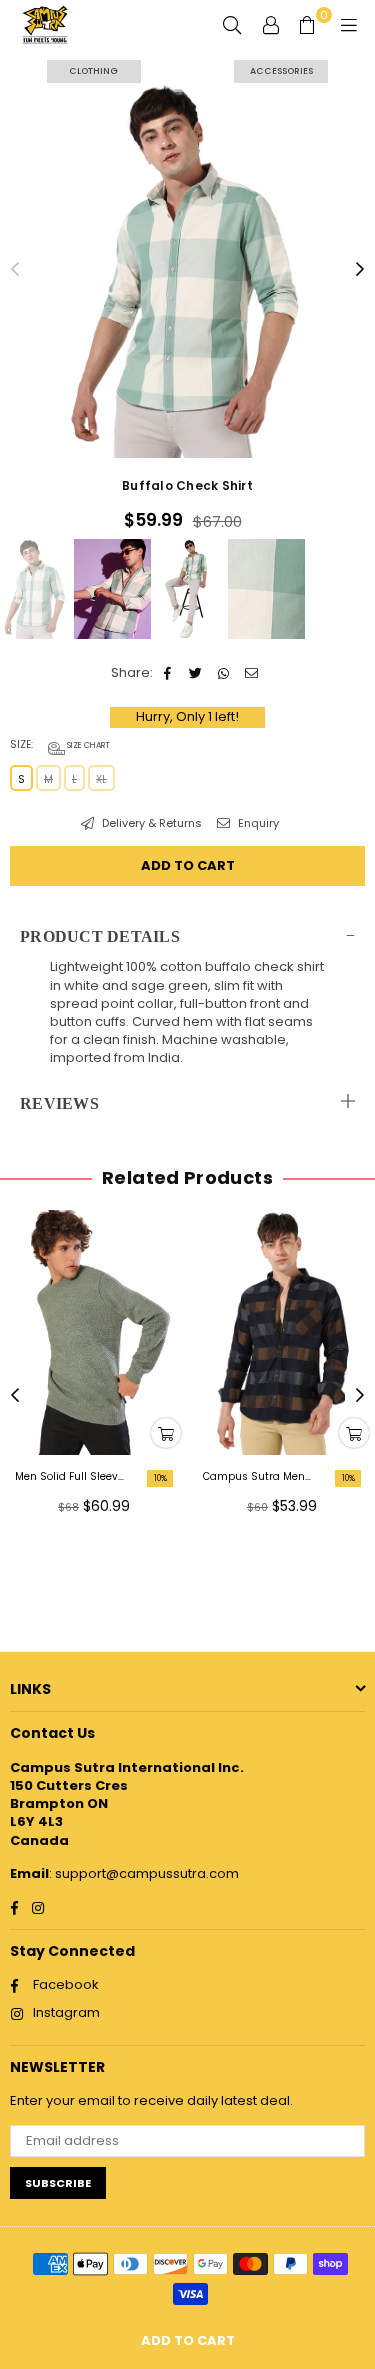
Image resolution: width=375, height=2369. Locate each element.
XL (101, 779)
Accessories (281, 71)
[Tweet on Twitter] (196, 673)
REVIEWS (59, 1103)
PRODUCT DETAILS (100, 936)
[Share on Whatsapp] (224, 673)
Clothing (93, 71)
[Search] (232, 25)
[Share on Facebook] (168, 673)
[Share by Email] (252, 673)
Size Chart (87, 745)
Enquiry (257, 823)
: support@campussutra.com (144, 1873)
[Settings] (271, 25)
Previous (15, 270)
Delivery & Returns (150, 823)
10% (160, 1478)
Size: (60, 745)
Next (360, 270)
